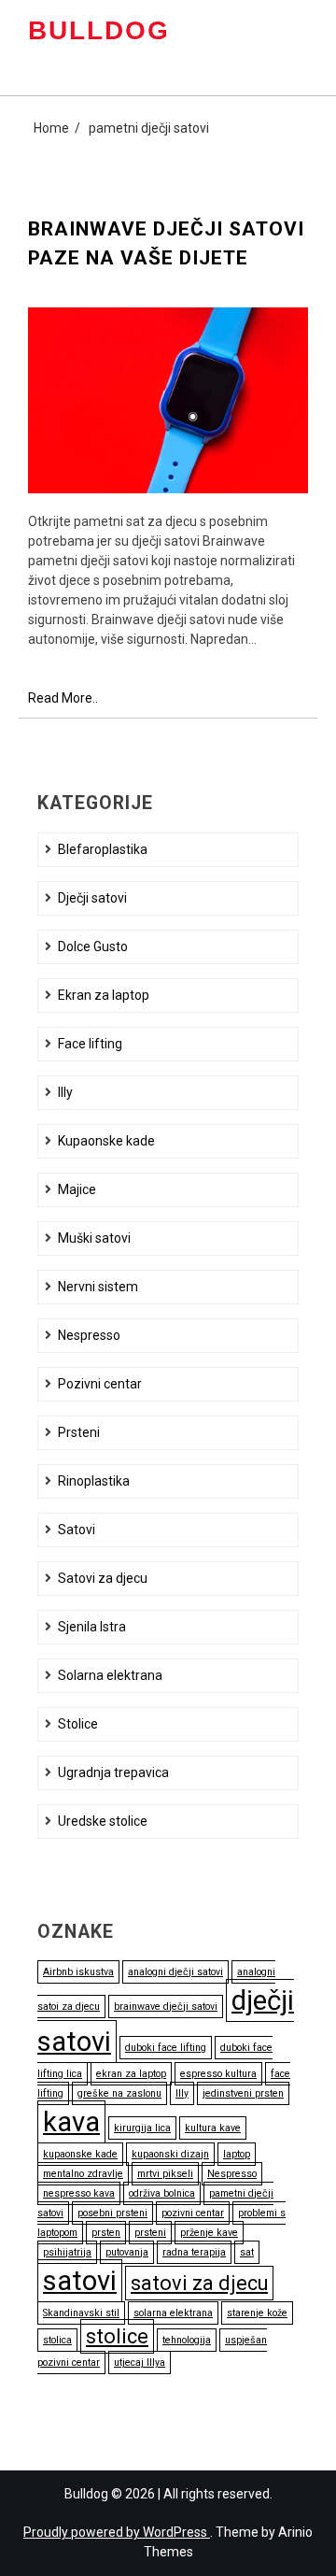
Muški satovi (94, 1238)
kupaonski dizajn (170, 2154)
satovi (80, 2281)
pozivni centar (193, 2213)
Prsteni (79, 1432)
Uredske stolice (103, 1821)
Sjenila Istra (92, 1627)
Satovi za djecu (103, 1578)
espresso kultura (218, 2074)
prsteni (150, 2233)
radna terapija (194, 2252)
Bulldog (99, 30)
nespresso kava (79, 2193)
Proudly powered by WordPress (117, 2532)
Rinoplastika (94, 1481)
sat (247, 2252)
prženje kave (209, 2233)
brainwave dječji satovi (166, 2007)
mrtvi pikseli (165, 2174)
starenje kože (257, 2313)
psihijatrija (67, 2252)
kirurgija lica (142, 2128)
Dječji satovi (92, 898)
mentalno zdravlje (83, 2174)
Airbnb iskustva (78, 1972)
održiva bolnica (162, 2193)
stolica (57, 2340)
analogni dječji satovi (175, 1972)
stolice (117, 2336)
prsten (106, 2233)
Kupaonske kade (106, 1141)
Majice (77, 1189)
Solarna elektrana (110, 1675)
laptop (237, 2154)
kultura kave (213, 2128)
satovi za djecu (199, 2283)
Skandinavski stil (81, 2313)
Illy (65, 1092)
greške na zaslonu (119, 2093)
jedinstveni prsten (243, 2093)
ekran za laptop (131, 2074)
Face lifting (90, 1044)
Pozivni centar (100, 1384)
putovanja (127, 2252)
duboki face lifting (166, 2048)
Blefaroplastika (103, 849)
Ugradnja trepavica (113, 1772)
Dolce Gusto (93, 946)
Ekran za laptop (104, 995)
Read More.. (63, 699)
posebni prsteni (112, 2213)
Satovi (77, 1530)
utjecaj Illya (140, 2363)
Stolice (78, 1724)
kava (71, 2122)
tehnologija (187, 2340)
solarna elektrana (173, 2313)
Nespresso (89, 1335)
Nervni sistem (98, 1287)
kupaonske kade (80, 2154)
